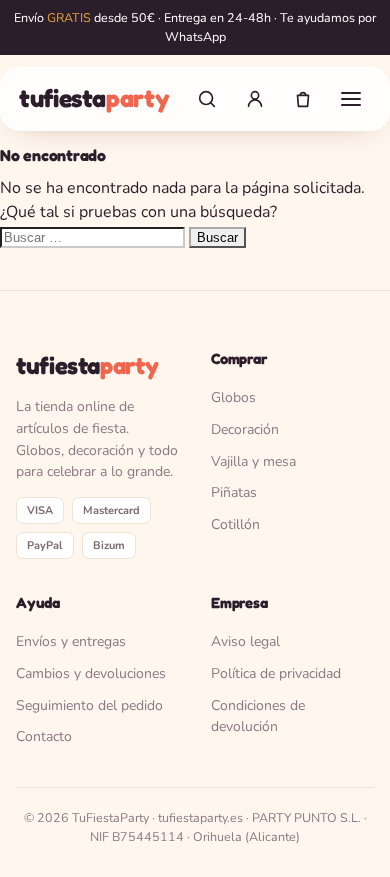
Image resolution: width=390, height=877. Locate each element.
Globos (233, 397)
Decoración (245, 429)
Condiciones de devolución (258, 716)
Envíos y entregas (71, 641)
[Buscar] (207, 99)
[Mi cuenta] (255, 99)
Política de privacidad (276, 673)
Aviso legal (245, 641)
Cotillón (235, 524)
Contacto (44, 736)
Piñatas (234, 492)
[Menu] (351, 99)
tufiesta (93, 98)
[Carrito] (303, 99)
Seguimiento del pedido (89, 705)
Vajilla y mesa (253, 461)
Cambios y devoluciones (91, 673)
